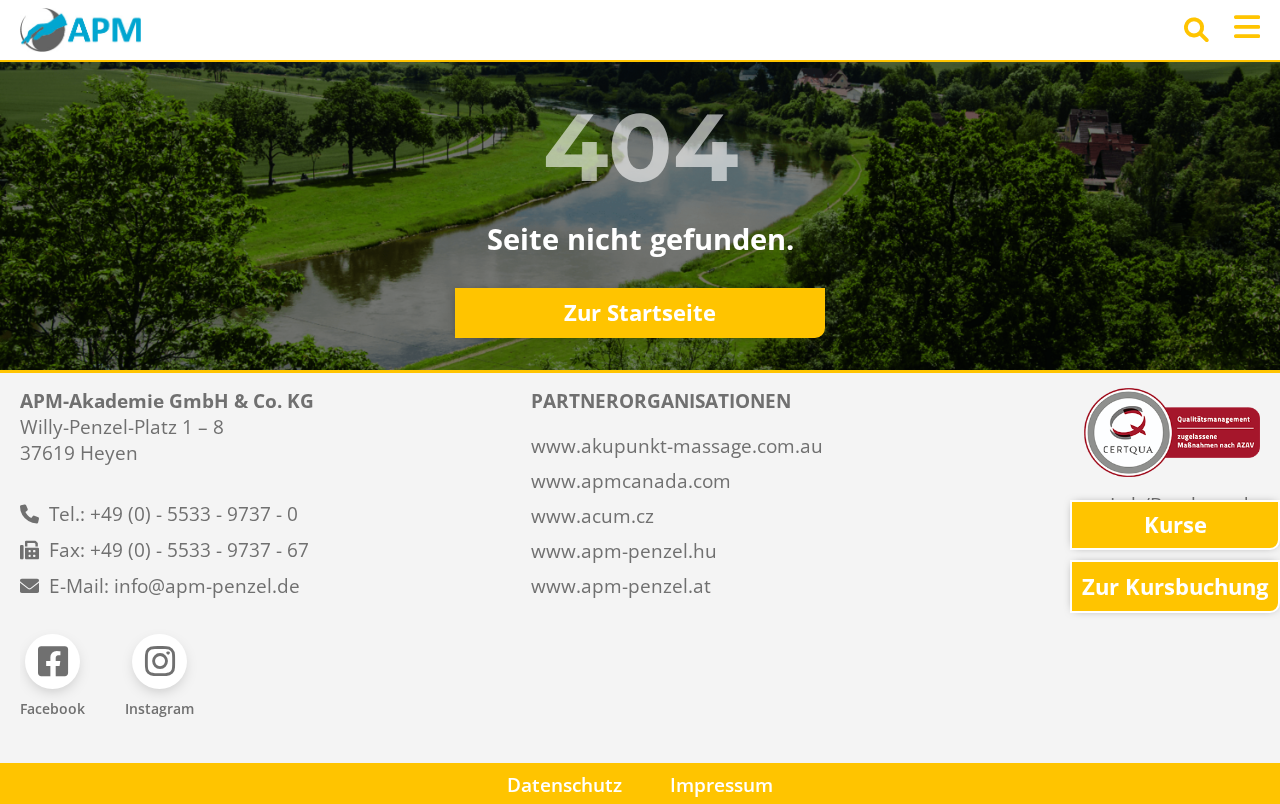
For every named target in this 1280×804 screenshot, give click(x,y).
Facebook (52, 708)
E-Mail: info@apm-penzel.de (174, 586)
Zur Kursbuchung (1175, 586)
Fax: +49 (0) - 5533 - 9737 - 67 (179, 550)
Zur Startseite (640, 312)
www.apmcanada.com (631, 481)
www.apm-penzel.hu (624, 551)
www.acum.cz (592, 516)
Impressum (721, 785)
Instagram (159, 708)
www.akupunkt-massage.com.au (677, 446)
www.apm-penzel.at (621, 586)
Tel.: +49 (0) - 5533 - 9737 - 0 (173, 514)
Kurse (1175, 524)
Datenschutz (564, 785)
